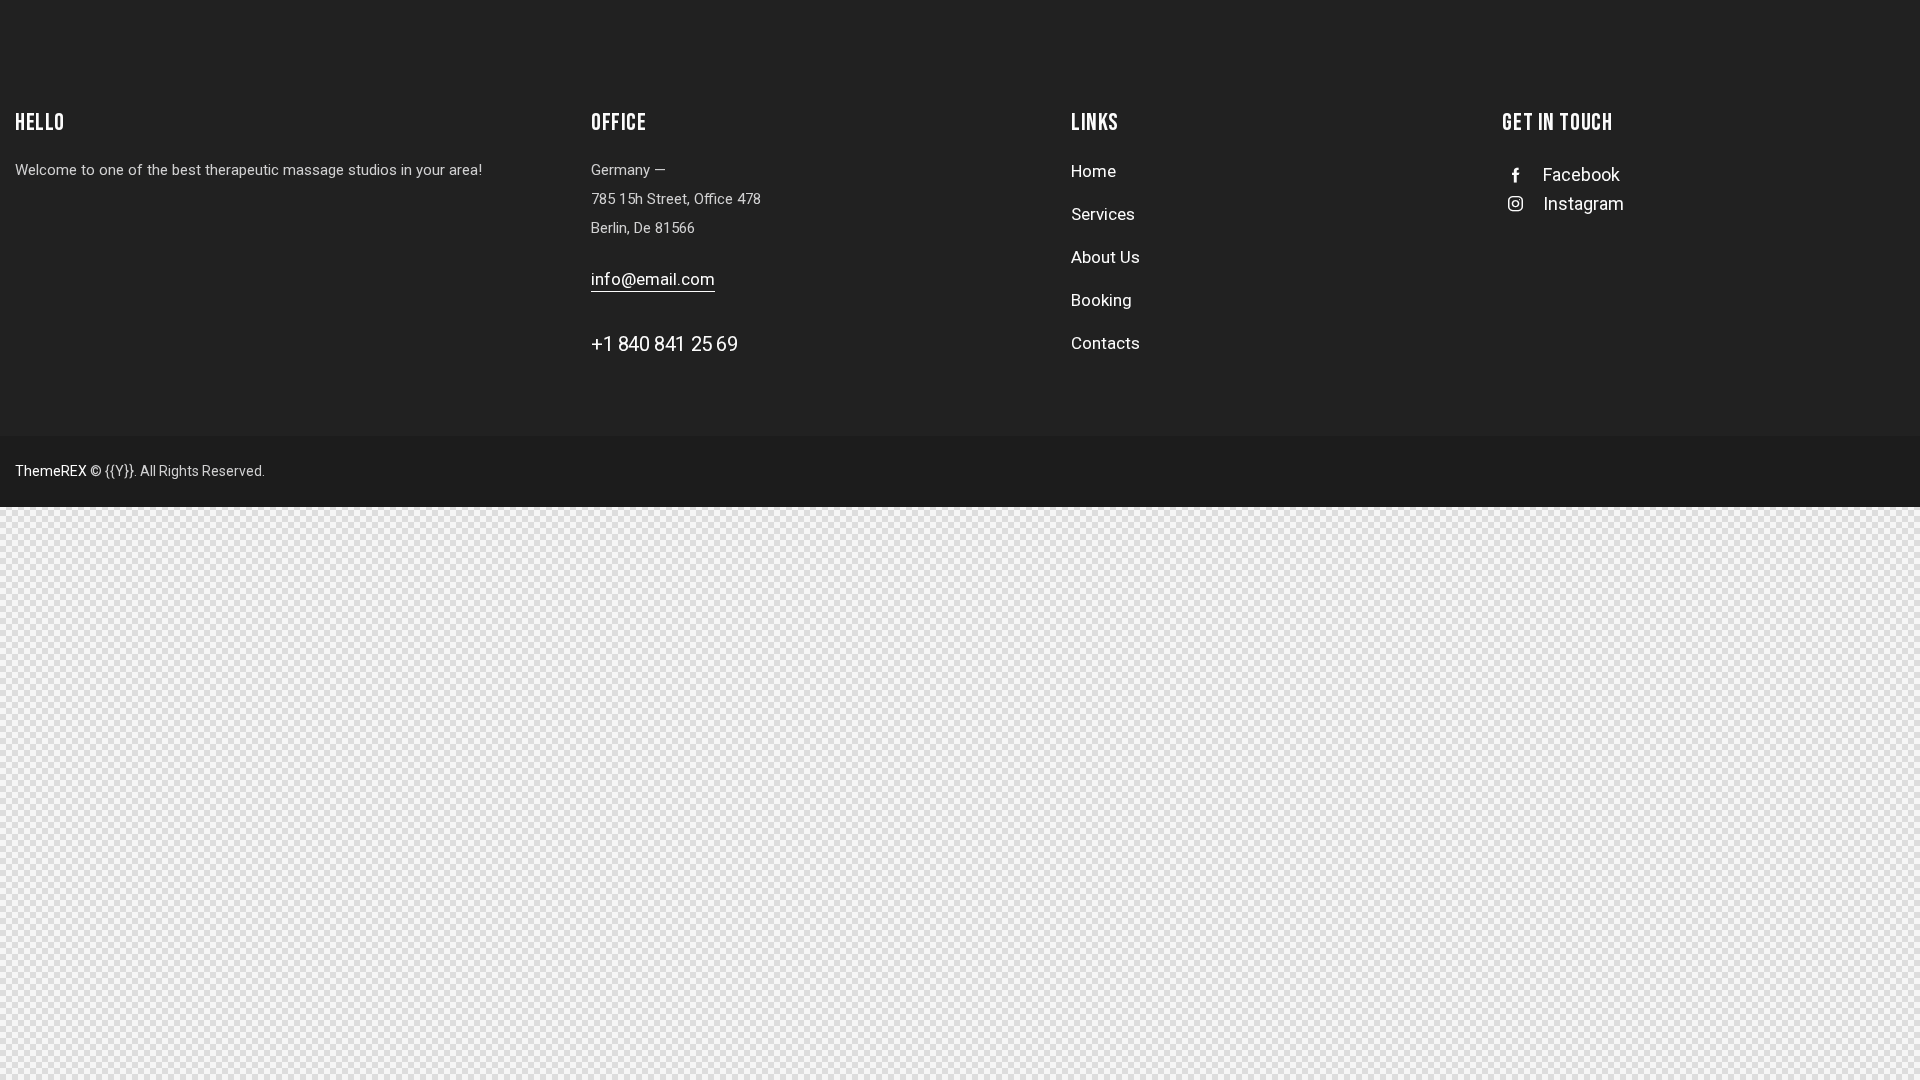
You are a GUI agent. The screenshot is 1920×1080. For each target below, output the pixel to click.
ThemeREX (51, 471)
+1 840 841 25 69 (664, 344)
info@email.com (653, 279)
